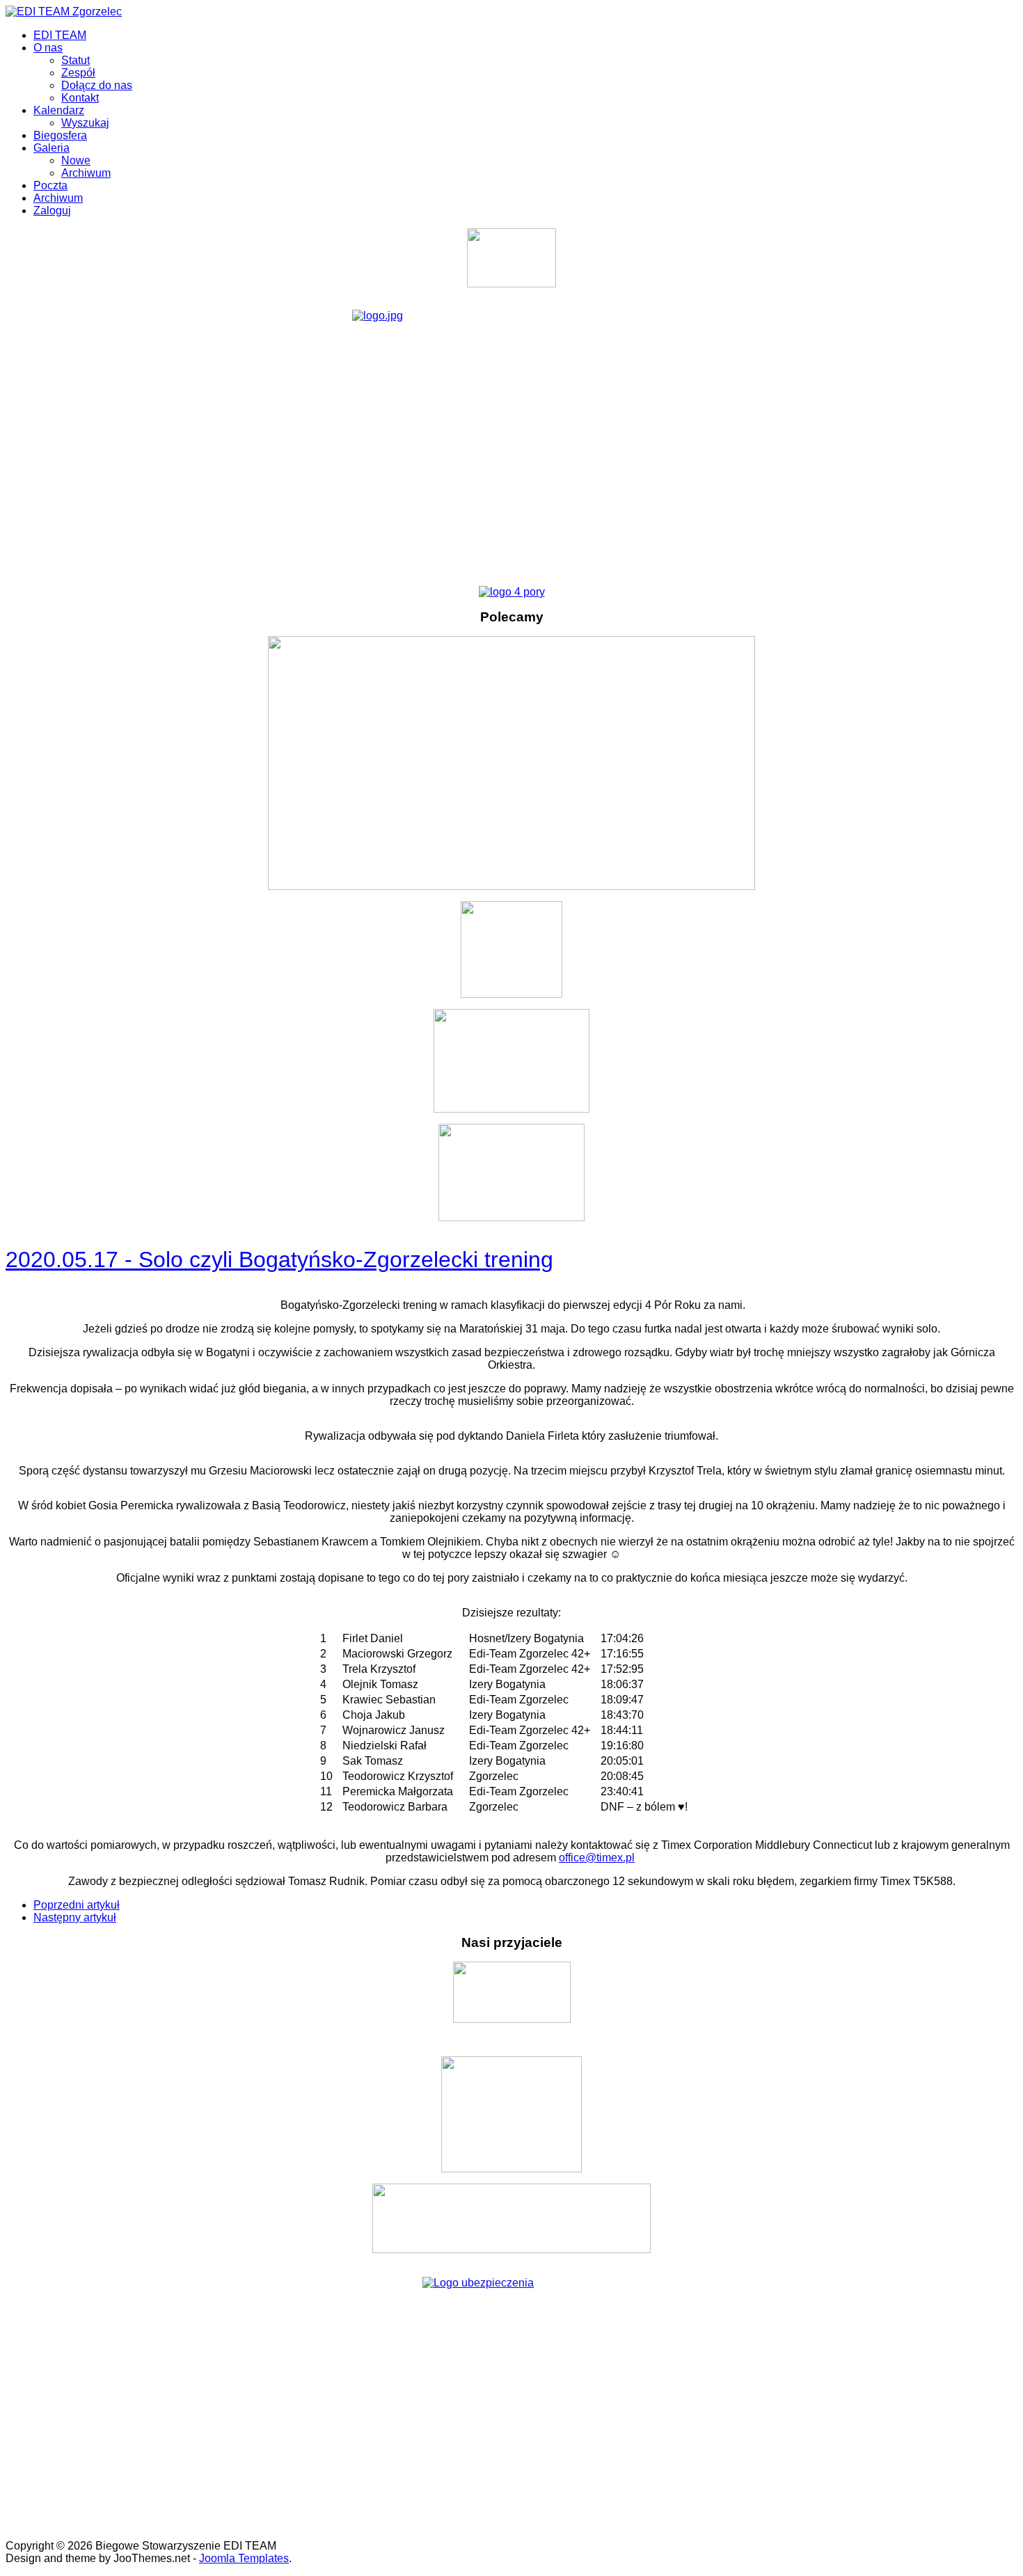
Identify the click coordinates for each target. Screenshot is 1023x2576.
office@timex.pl (597, 1858)
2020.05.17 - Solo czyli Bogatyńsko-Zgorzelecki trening (279, 1259)
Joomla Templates (244, 2558)
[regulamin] (511, 442)
